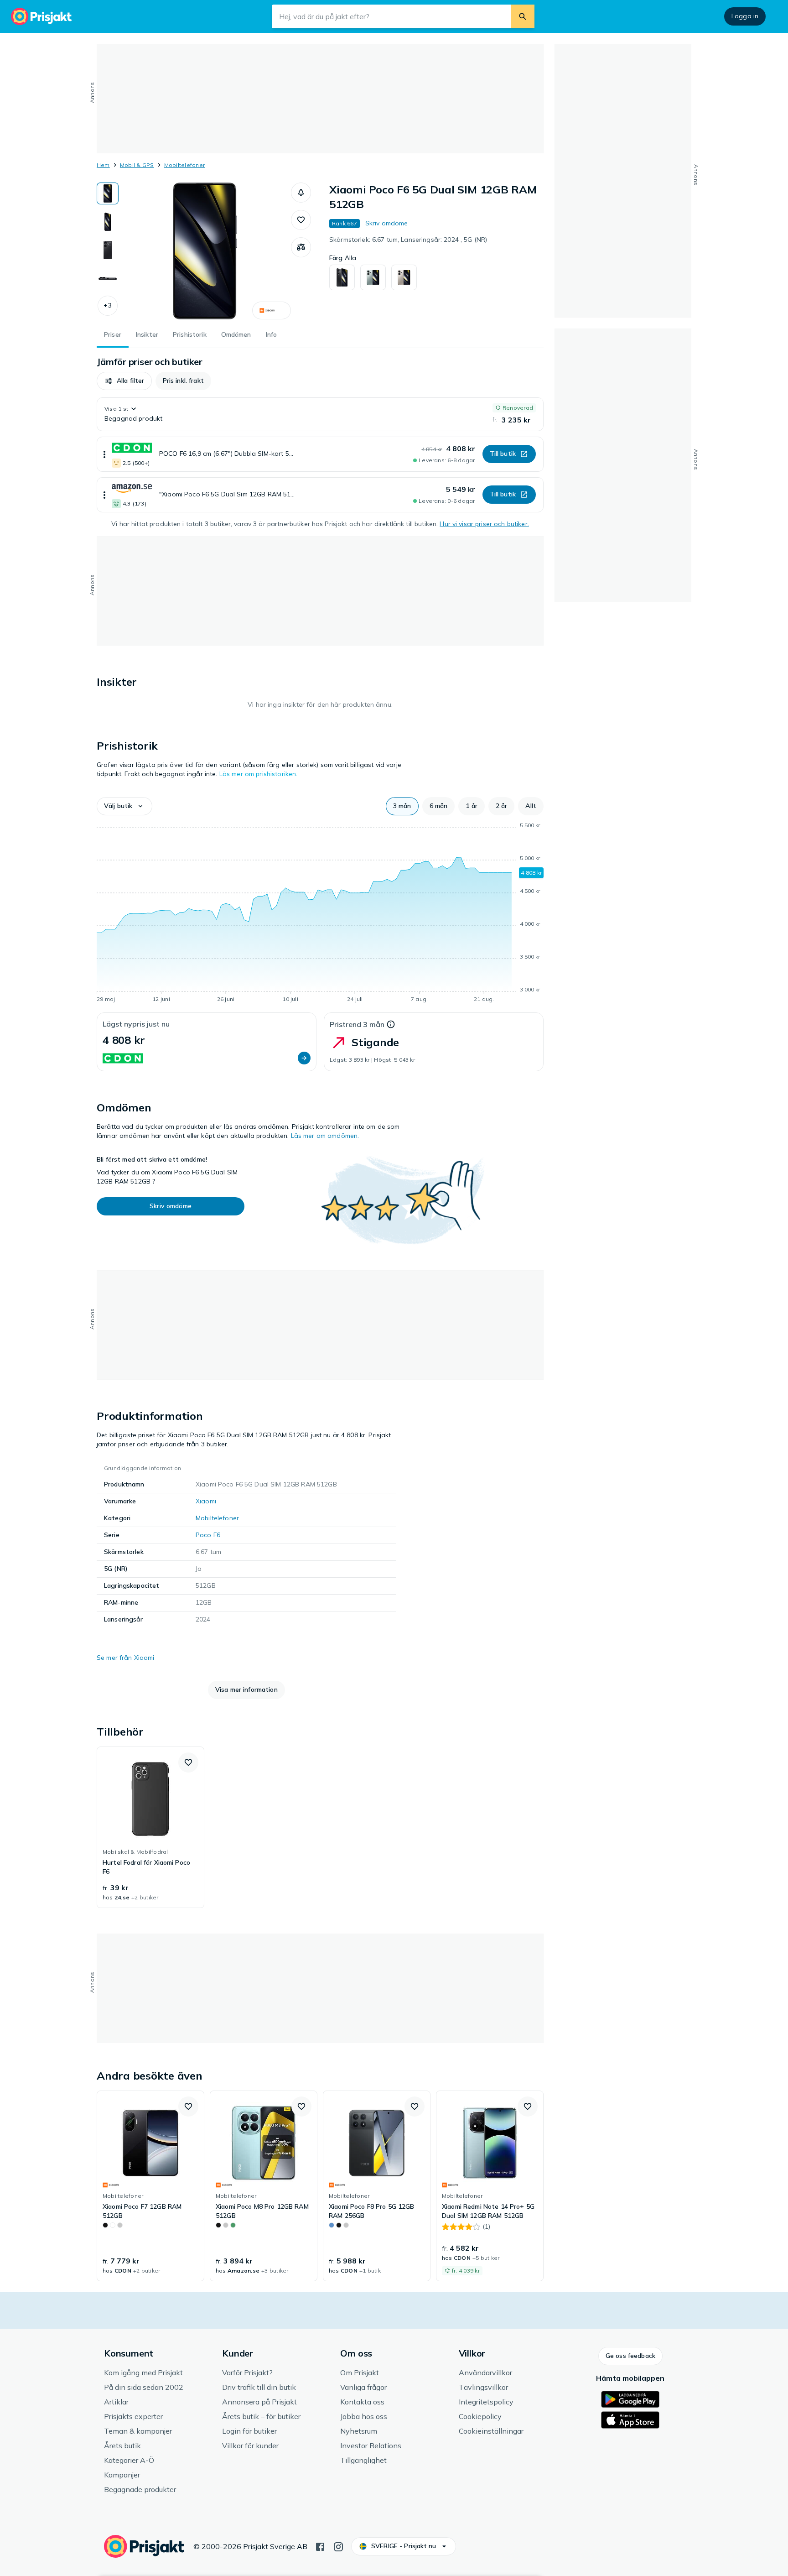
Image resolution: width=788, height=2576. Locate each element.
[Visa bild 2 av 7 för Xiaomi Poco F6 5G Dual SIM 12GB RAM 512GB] (108, 222)
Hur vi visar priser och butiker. (484, 524)
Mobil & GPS (137, 165)
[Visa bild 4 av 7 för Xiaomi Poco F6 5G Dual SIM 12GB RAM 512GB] (108, 278)
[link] (150, 1827)
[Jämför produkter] (301, 247)
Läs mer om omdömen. (325, 1136)
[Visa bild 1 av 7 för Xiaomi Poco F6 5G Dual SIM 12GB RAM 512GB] (108, 193)
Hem (103, 165)
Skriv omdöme (387, 223)
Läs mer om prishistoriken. (259, 774)
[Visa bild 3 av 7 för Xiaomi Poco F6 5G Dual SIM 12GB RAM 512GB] (108, 250)
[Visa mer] (104, 454)
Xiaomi (206, 1501)
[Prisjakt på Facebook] (320, 2546)
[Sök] (523, 16)
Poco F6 (208, 1535)
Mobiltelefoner (184, 165)
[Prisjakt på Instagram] (338, 2546)
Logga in (745, 16)
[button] (108, 306)
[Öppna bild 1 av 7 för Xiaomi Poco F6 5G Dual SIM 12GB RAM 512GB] (205, 251)
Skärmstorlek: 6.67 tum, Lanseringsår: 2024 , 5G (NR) (408, 240)
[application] (320, 914)
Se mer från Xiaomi (126, 1658)
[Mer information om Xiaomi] (272, 310)
